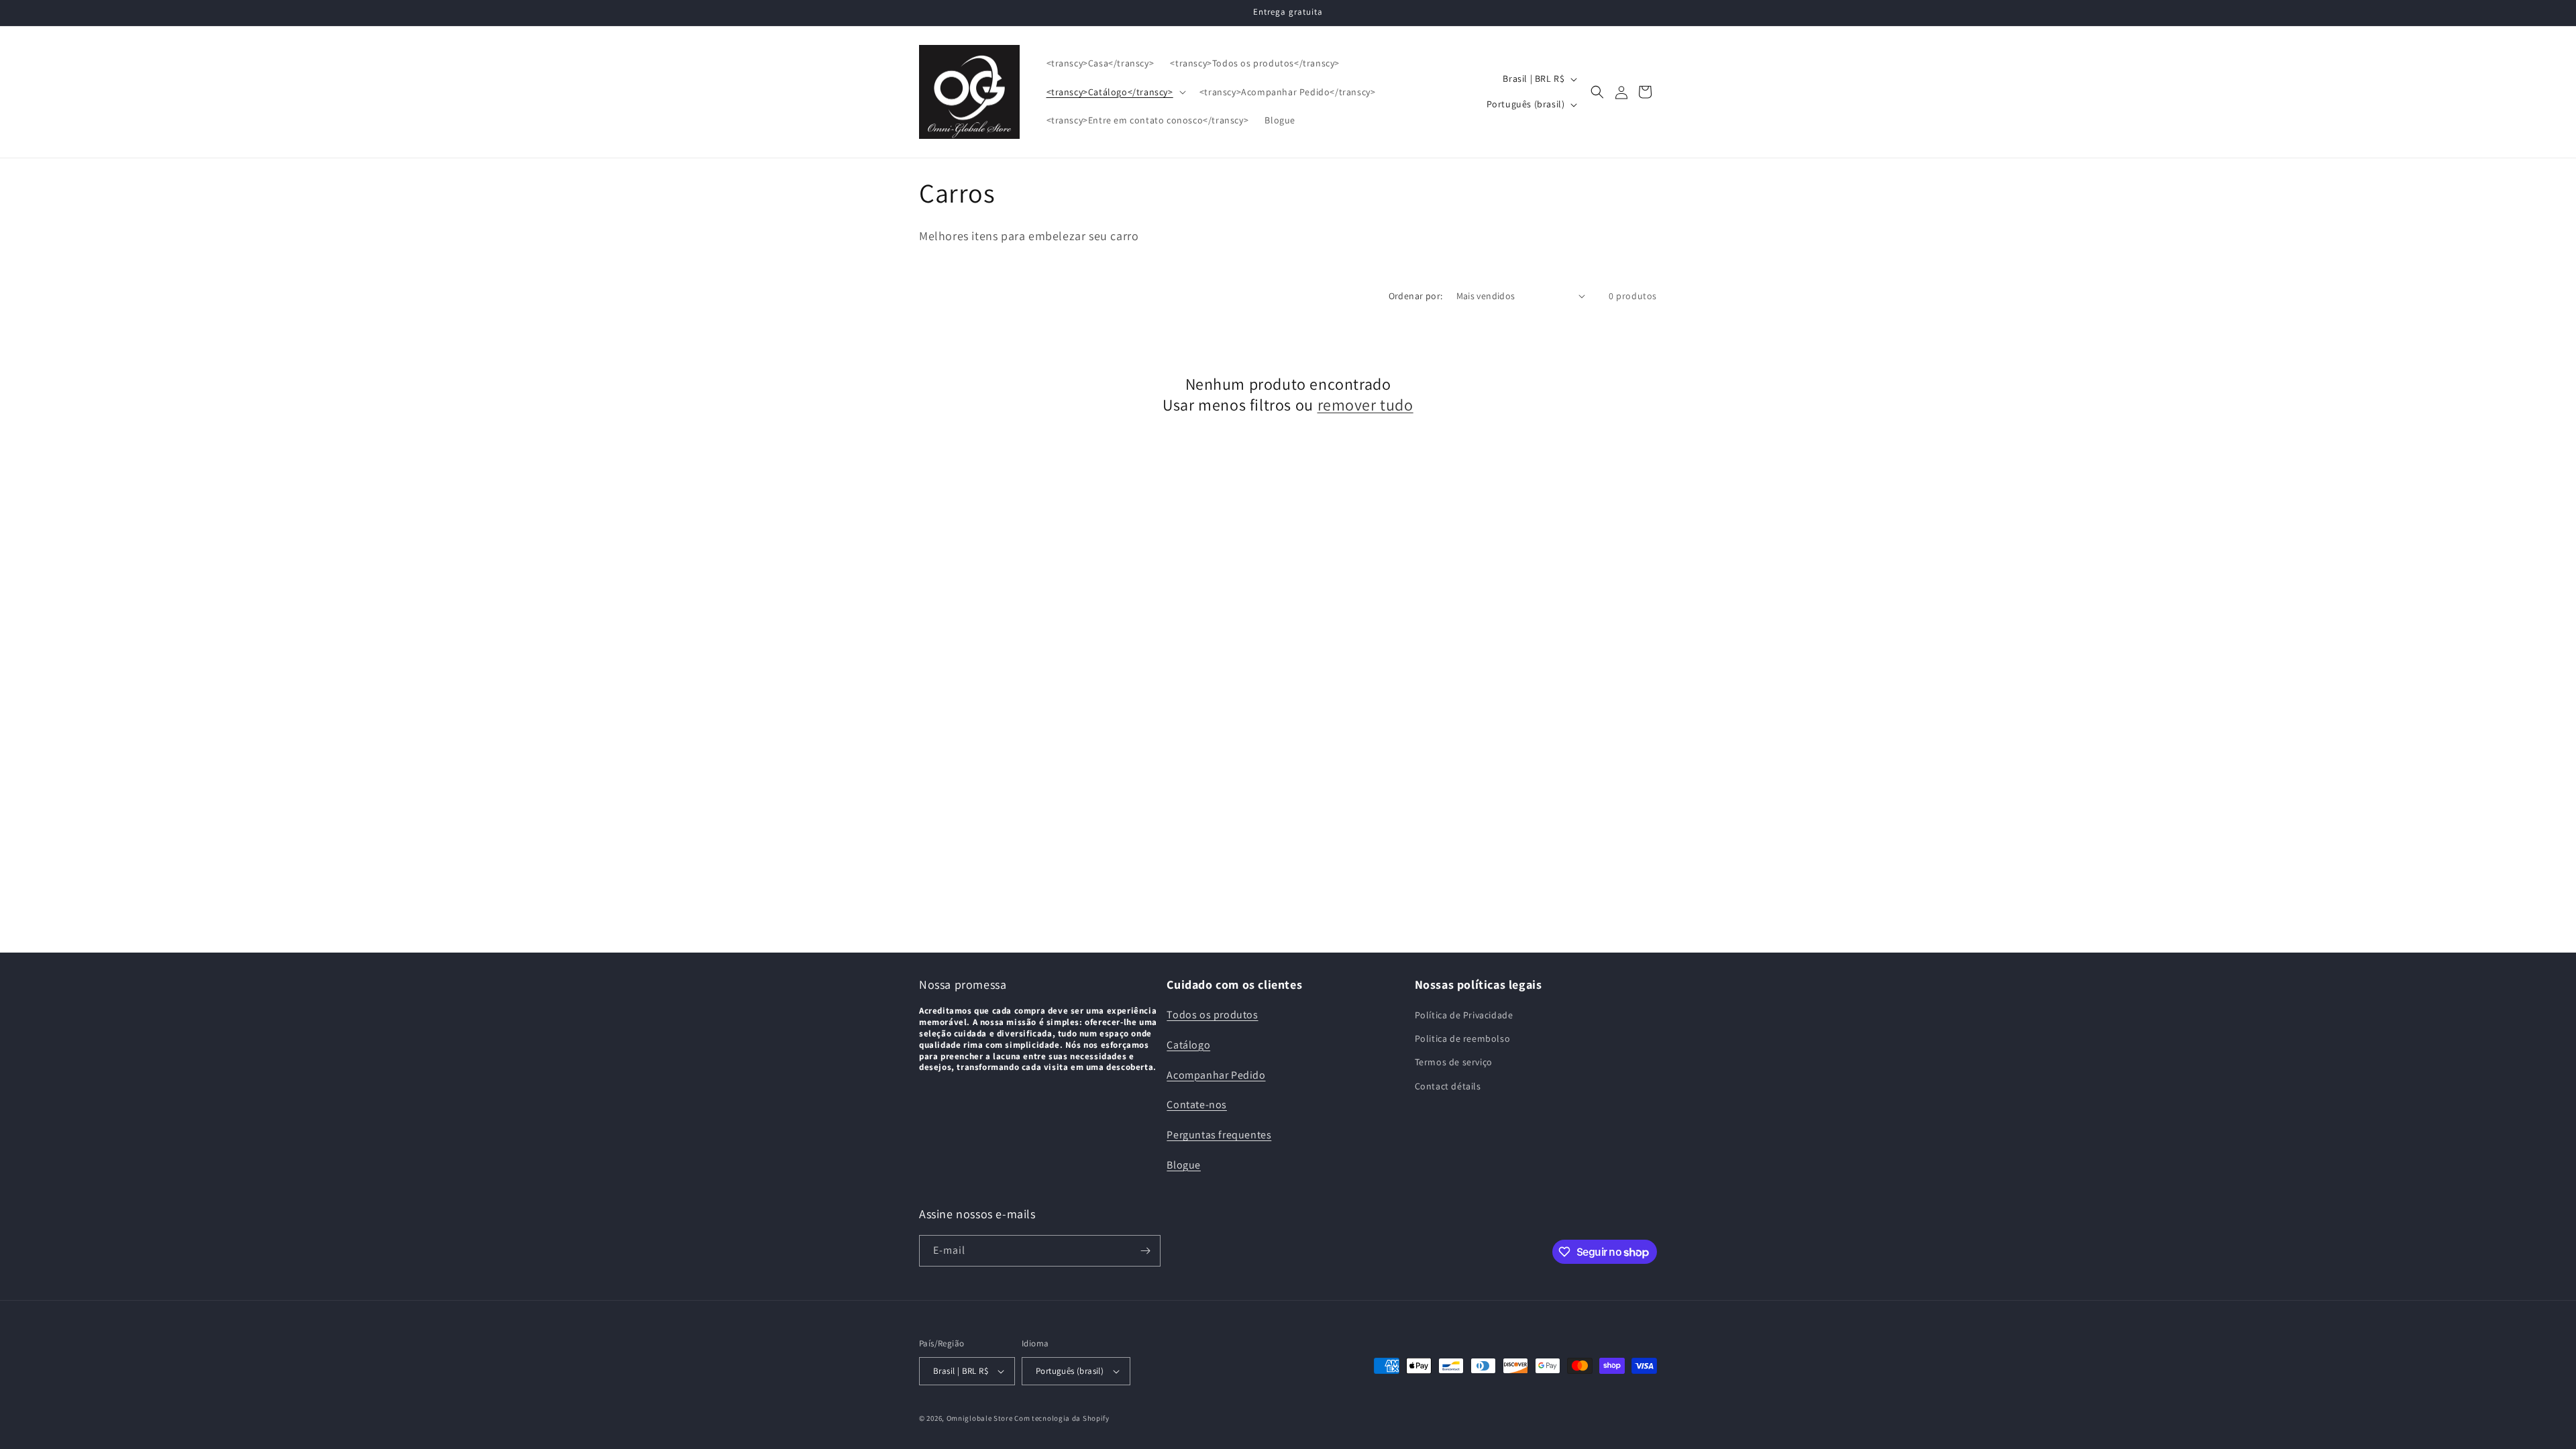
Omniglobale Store (980, 1418)
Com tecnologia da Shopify (1062, 1418)
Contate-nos (1197, 1105)
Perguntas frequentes (1219, 1135)
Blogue (1184, 1165)
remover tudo (1365, 405)
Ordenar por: (1416, 296)
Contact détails (1448, 1086)
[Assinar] (1145, 1251)
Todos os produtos (1212, 1015)
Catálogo (1188, 1045)
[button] (1115, 92)
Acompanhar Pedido (1216, 1075)
